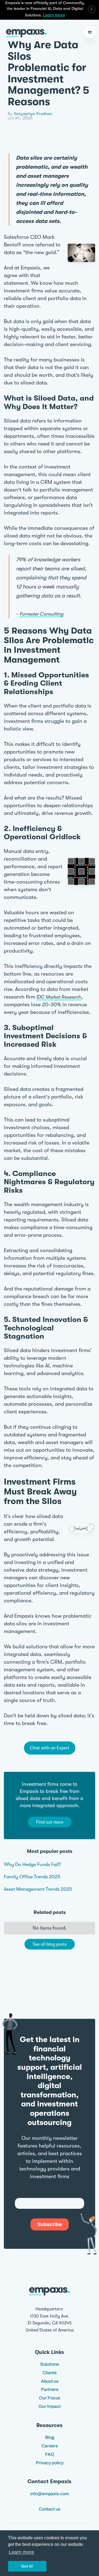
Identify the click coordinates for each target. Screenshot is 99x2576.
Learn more (54, 15)
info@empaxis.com (50, 2494)
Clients (50, 2373)
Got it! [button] (27, 2566)
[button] (90, 32)
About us (50, 2381)
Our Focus (50, 2398)
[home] (25, 32)
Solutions (50, 2364)
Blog (50, 2437)
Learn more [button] (21, 2552)
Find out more (50, 1822)
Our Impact (50, 2406)
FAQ (50, 2454)
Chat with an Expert (50, 1748)
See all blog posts (50, 1944)
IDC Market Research (59, 997)
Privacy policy (50, 2463)
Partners (50, 2389)
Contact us (50, 2509)
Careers (50, 2446)
